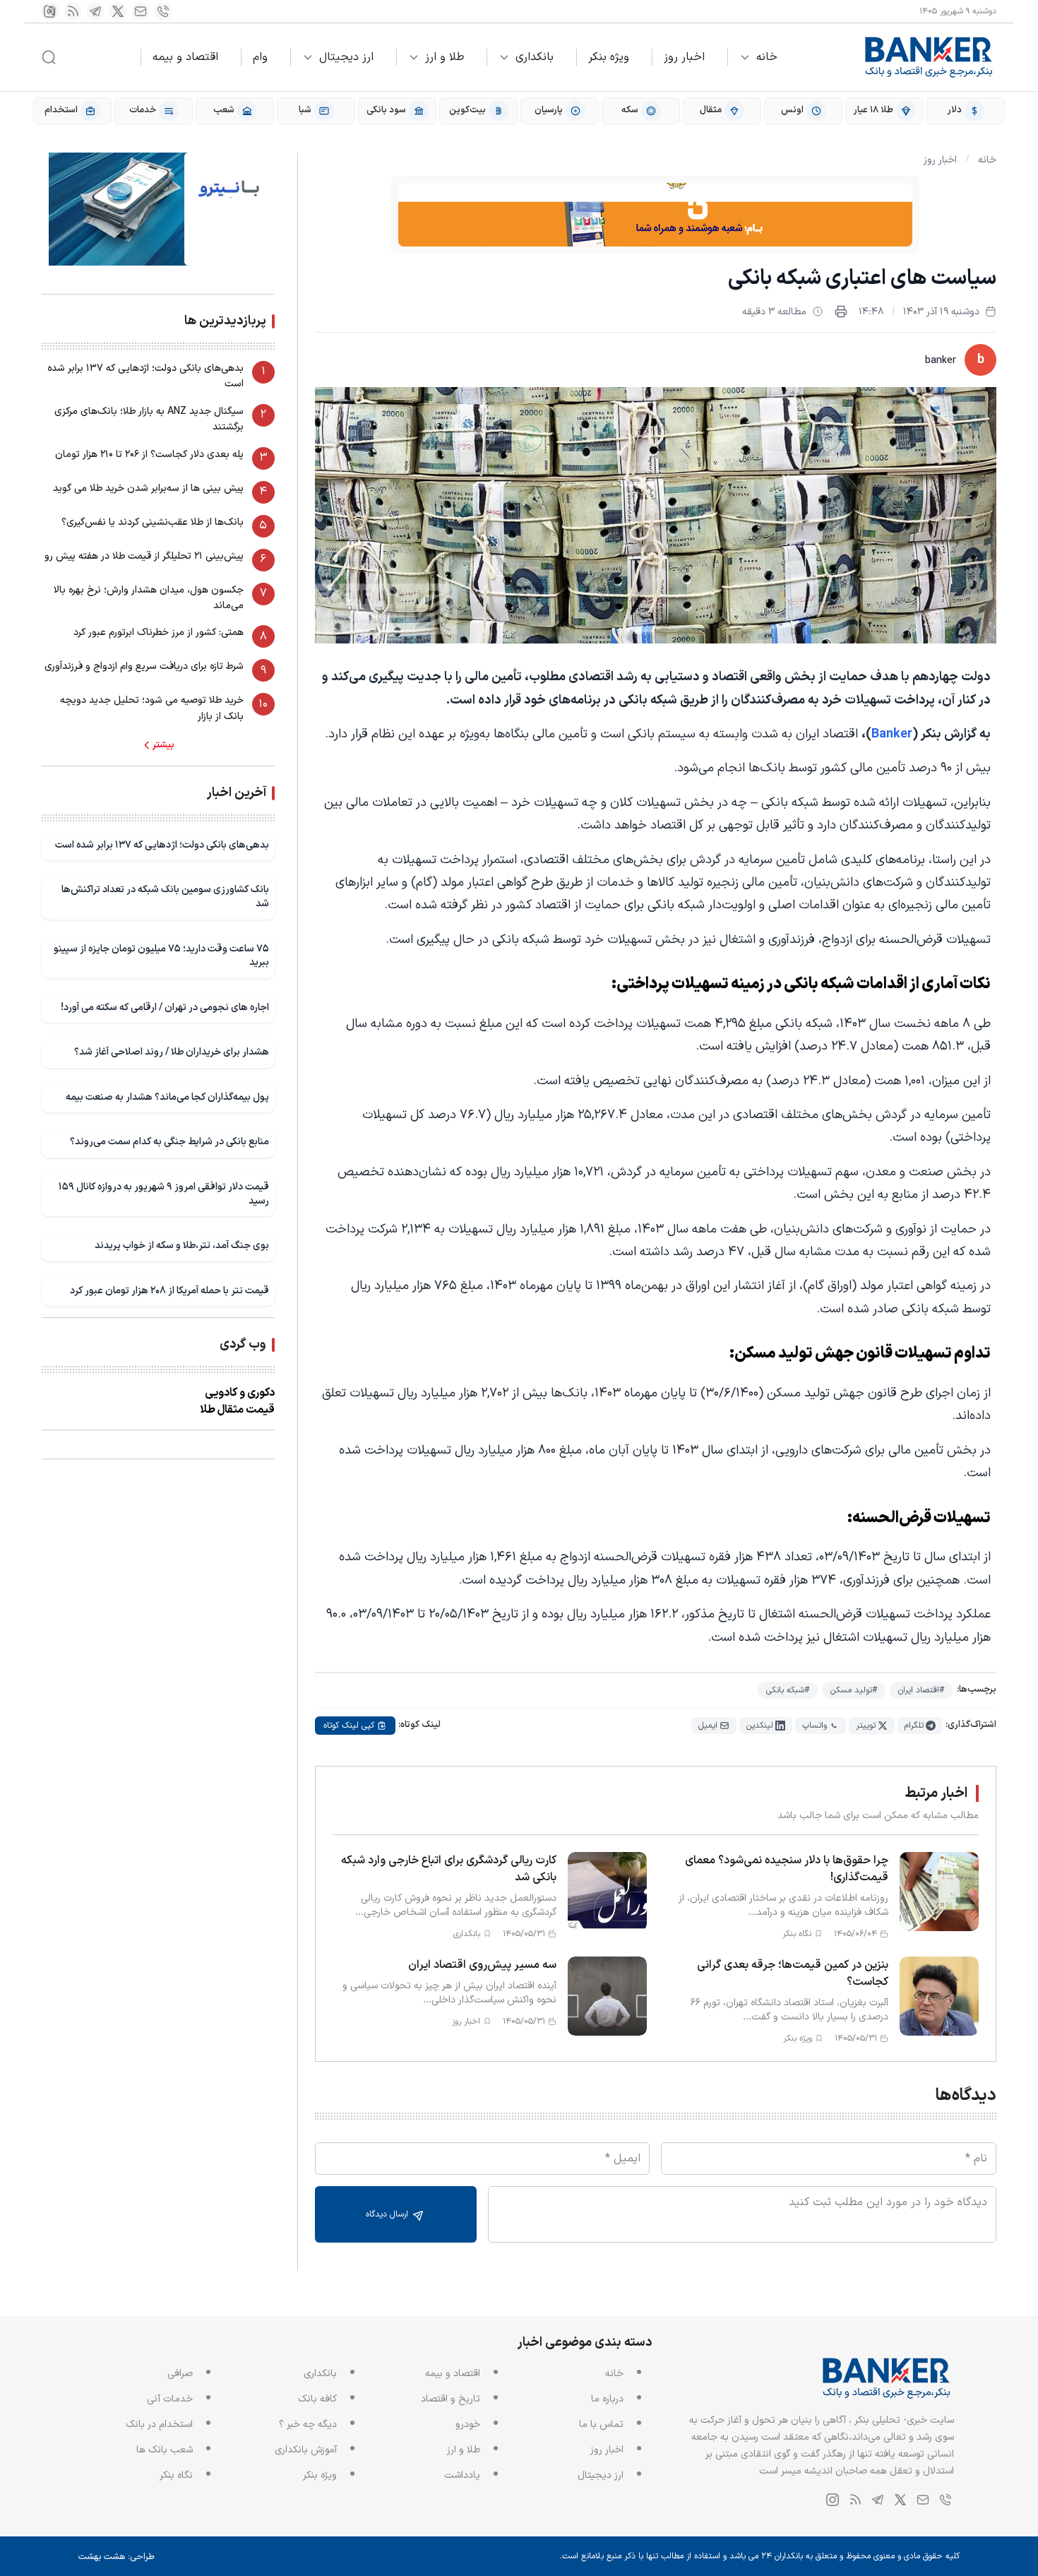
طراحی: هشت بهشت (117, 2557)
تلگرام (914, 1726)
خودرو (468, 2424)
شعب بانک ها (165, 2450)
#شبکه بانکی (788, 1690)
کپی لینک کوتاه (349, 1726)
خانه (767, 57)
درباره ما (607, 2399)
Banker (892, 734)
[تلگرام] (95, 11)
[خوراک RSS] (73, 11)
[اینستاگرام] (50, 11)
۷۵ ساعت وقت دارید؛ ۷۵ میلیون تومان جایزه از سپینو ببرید (161, 956)
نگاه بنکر (176, 2475)
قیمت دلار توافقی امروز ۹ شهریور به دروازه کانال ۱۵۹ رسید (164, 1194)
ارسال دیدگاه (388, 2214)
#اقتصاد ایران (921, 1690)
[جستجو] (49, 57)
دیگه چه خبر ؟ (308, 2424)
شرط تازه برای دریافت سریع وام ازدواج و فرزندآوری (144, 666)
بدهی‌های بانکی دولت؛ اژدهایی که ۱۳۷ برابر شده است (145, 376)
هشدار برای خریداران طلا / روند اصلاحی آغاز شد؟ (172, 1052)
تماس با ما (601, 2424)
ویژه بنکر (609, 57)
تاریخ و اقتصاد (451, 2399)
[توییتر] (118, 11)
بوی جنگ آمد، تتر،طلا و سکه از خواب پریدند (182, 1246)
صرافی (180, 2374)
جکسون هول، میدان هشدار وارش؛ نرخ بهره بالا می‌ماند (149, 598)
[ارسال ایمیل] (141, 11)
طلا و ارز (445, 57)
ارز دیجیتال (346, 57)
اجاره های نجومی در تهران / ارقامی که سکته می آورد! (165, 1008)
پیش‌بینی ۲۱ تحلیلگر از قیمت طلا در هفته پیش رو (144, 556)
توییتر (866, 1726)
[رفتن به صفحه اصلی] (929, 57)
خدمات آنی (170, 2399)
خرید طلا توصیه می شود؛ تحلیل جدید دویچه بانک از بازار (152, 708)
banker (941, 361)
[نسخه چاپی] (841, 311)
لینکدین (760, 1726)
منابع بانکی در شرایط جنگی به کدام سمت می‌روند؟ (169, 1142)
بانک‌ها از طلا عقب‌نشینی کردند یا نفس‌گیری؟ (153, 522)
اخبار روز (684, 57)
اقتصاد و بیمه (185, 57)
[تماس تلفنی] (163, 11)
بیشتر (163, 745)
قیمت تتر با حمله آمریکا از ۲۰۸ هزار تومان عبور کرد (169, 1291)
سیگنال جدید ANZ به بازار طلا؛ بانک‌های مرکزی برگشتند (149, 419)
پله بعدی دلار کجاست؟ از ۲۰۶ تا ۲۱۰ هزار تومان (149, 455)
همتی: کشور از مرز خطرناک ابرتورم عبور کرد (159, 633)
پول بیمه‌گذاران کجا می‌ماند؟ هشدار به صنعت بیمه (167, 1097)
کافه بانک (317, 2399)
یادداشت (462, 2475)
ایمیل (708, 1726)
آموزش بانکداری (306, 2450)
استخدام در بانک (159, 2424)
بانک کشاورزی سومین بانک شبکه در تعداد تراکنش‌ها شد (165, 897)
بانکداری (535, 57)
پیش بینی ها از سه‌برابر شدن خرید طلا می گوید (148, 488)
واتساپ (815, 1726)
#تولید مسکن (854, 1690)
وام (260, 57)
